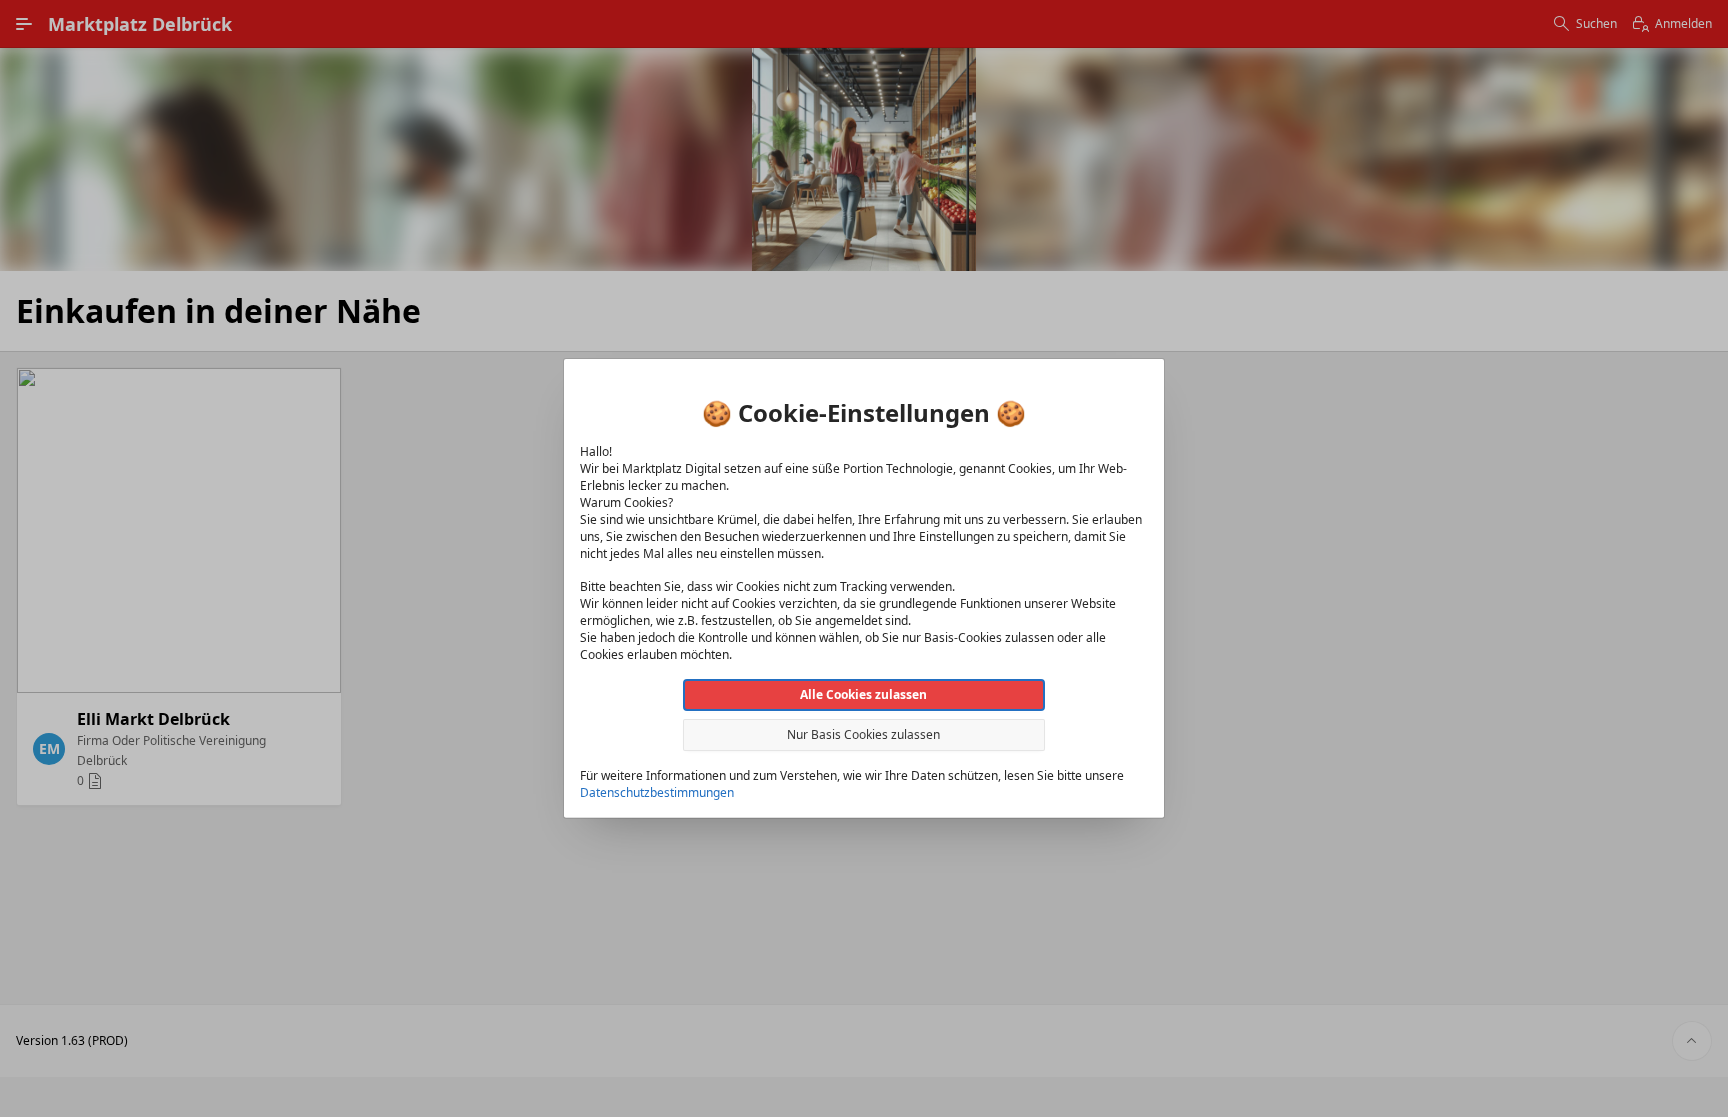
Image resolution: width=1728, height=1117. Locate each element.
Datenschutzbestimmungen (657, 791)
